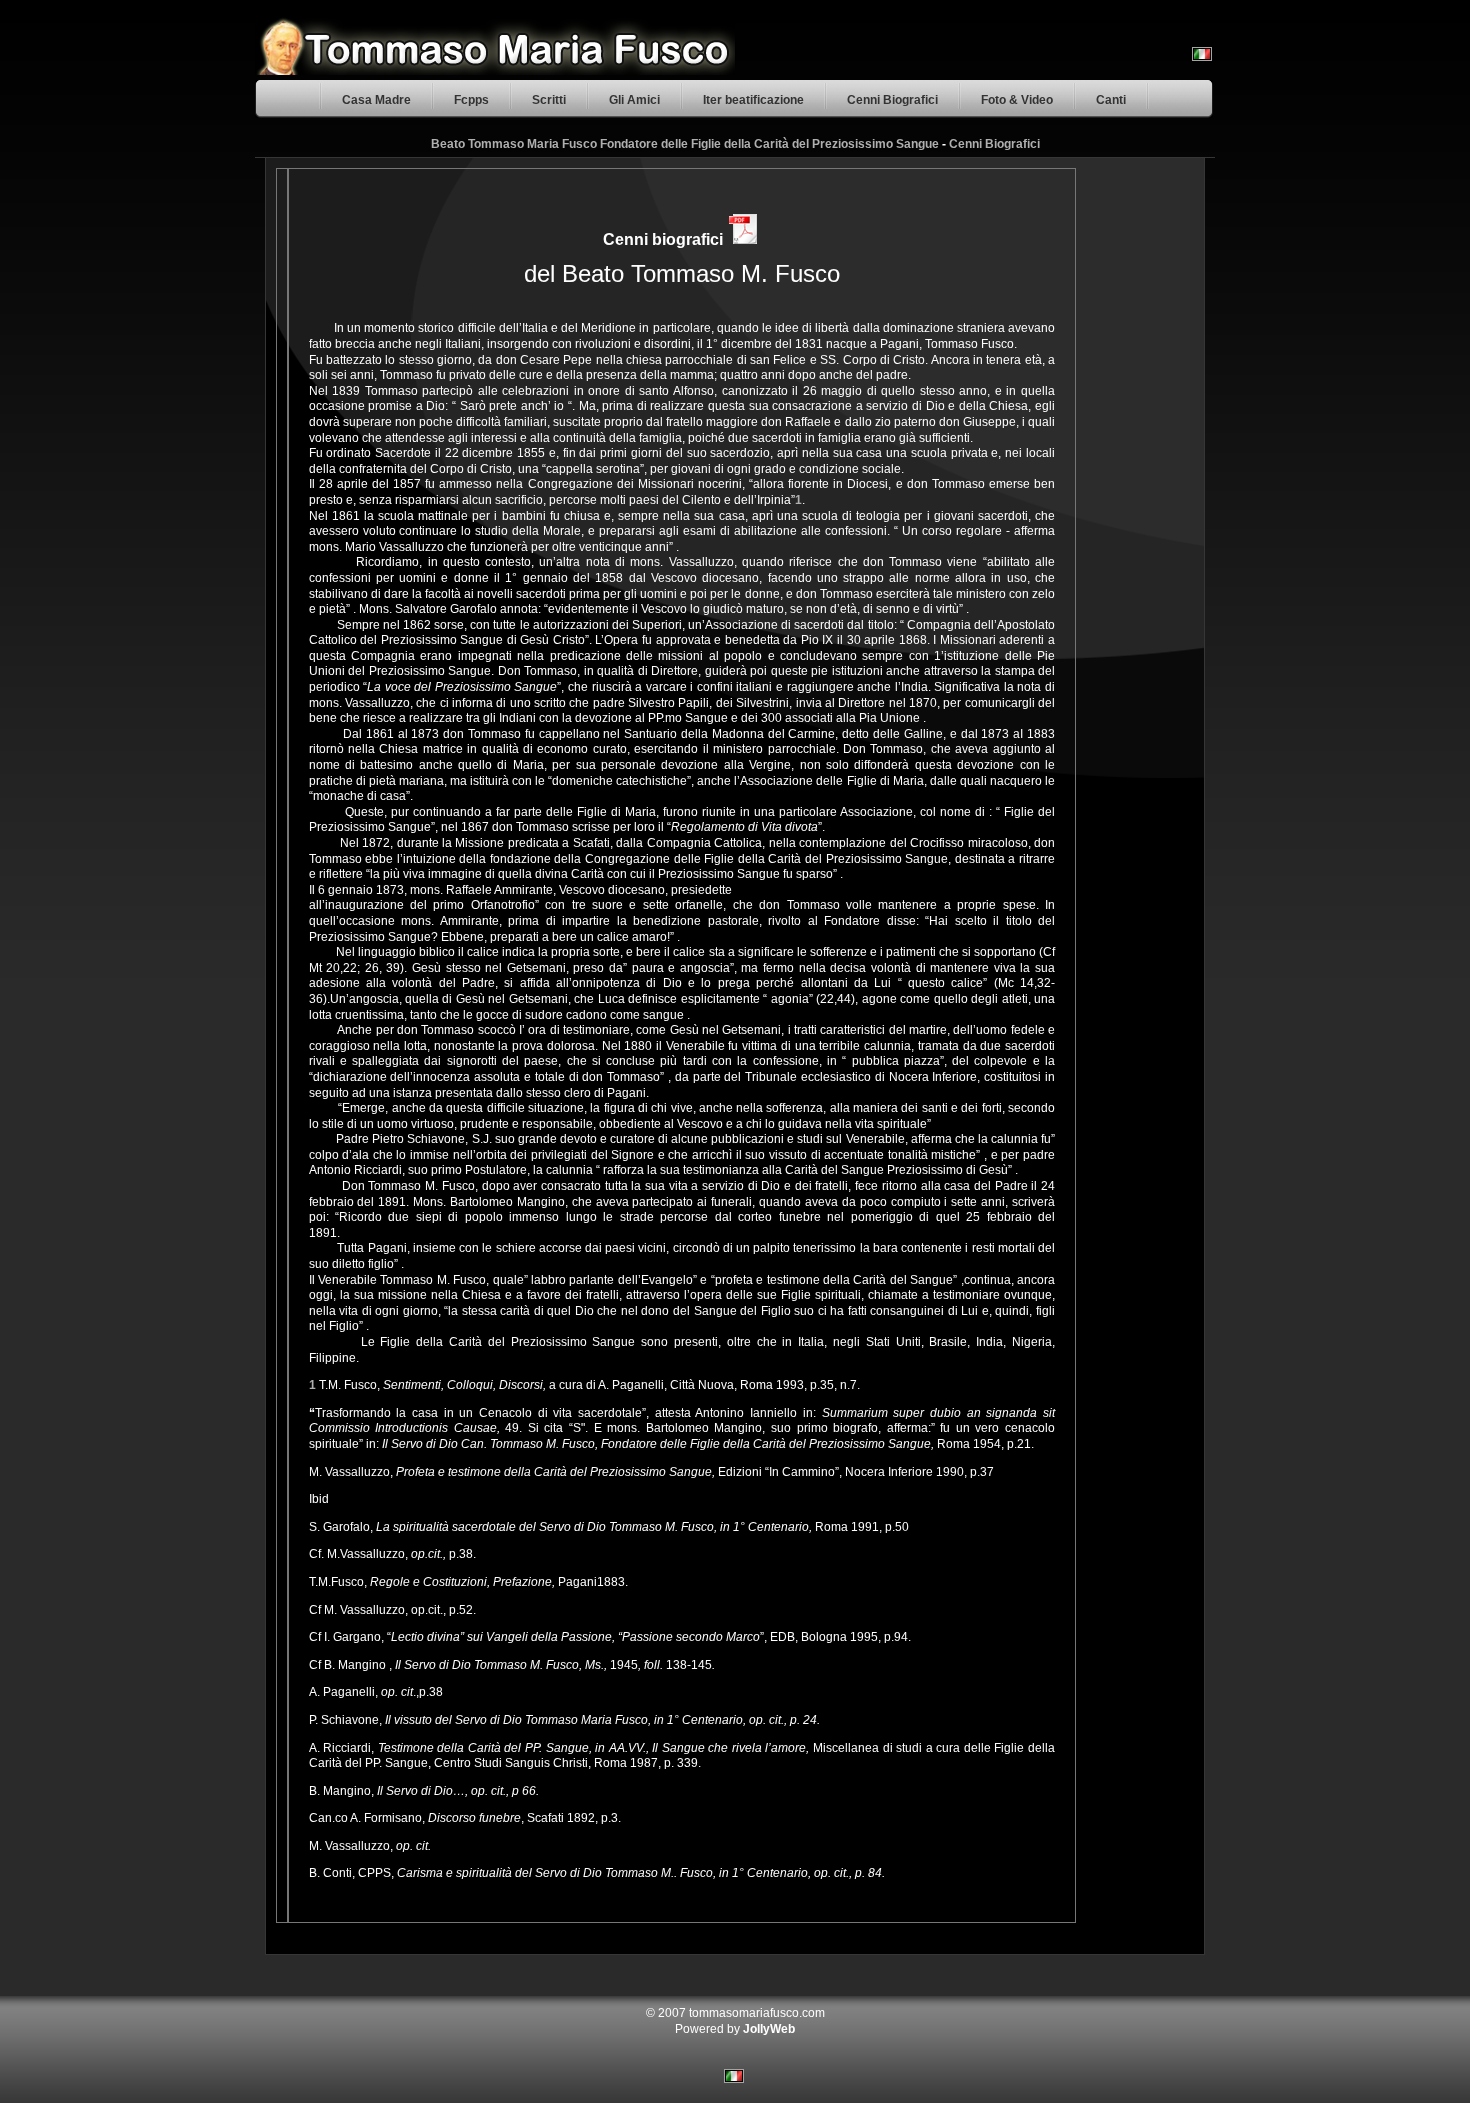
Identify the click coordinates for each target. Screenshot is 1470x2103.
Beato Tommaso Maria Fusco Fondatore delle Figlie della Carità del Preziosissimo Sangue (685, 144)
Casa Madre (376, 100)
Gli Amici (634, 100)
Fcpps (471, 100)
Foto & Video (1017, 100)
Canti (1111, 100)
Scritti (549, 100)
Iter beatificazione (753, 100)
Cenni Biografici (892, 100)
